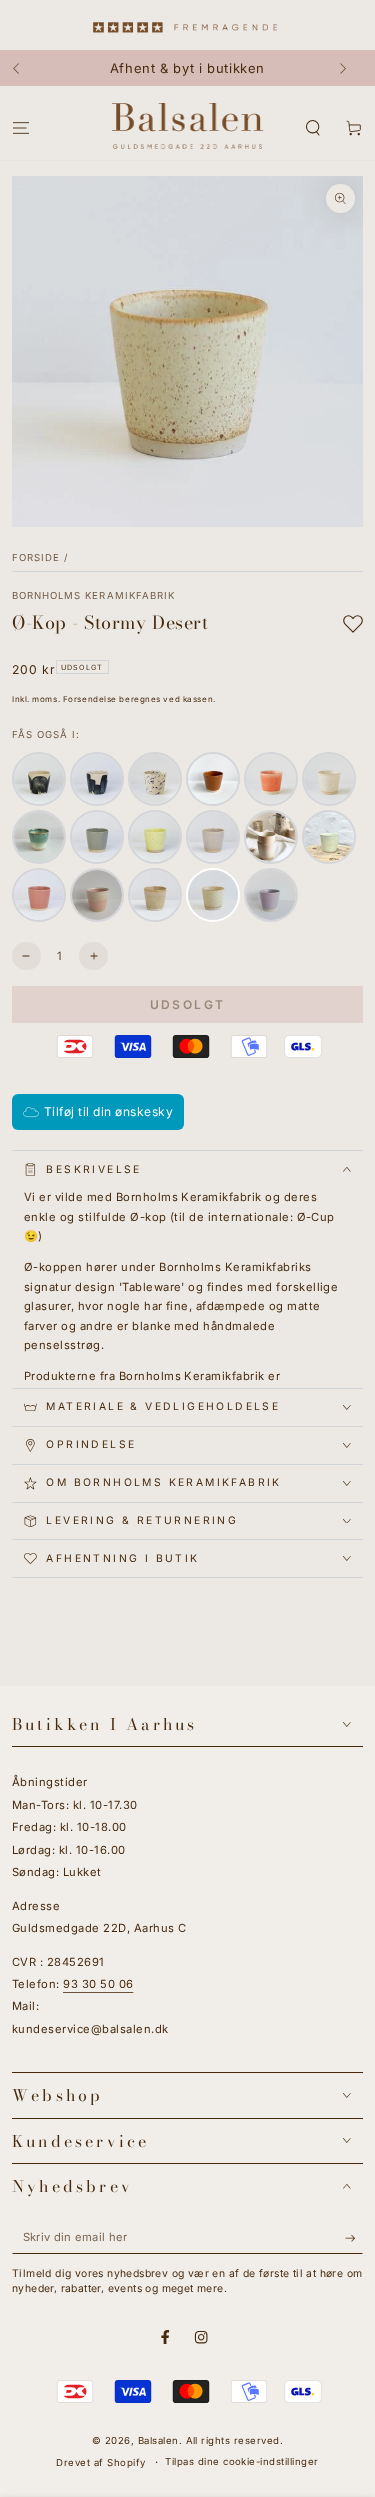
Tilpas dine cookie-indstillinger (241, 2461)
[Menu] (21, 127)
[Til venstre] (25, 68)
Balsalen (158, 2440)
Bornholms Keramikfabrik (93, 595)
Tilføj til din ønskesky (108, 1111)
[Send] (354, 2237)
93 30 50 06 (98, 1984)
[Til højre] (349, 68)
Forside (36, 557)
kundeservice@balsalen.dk (90, 2029)
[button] (313, 127)
